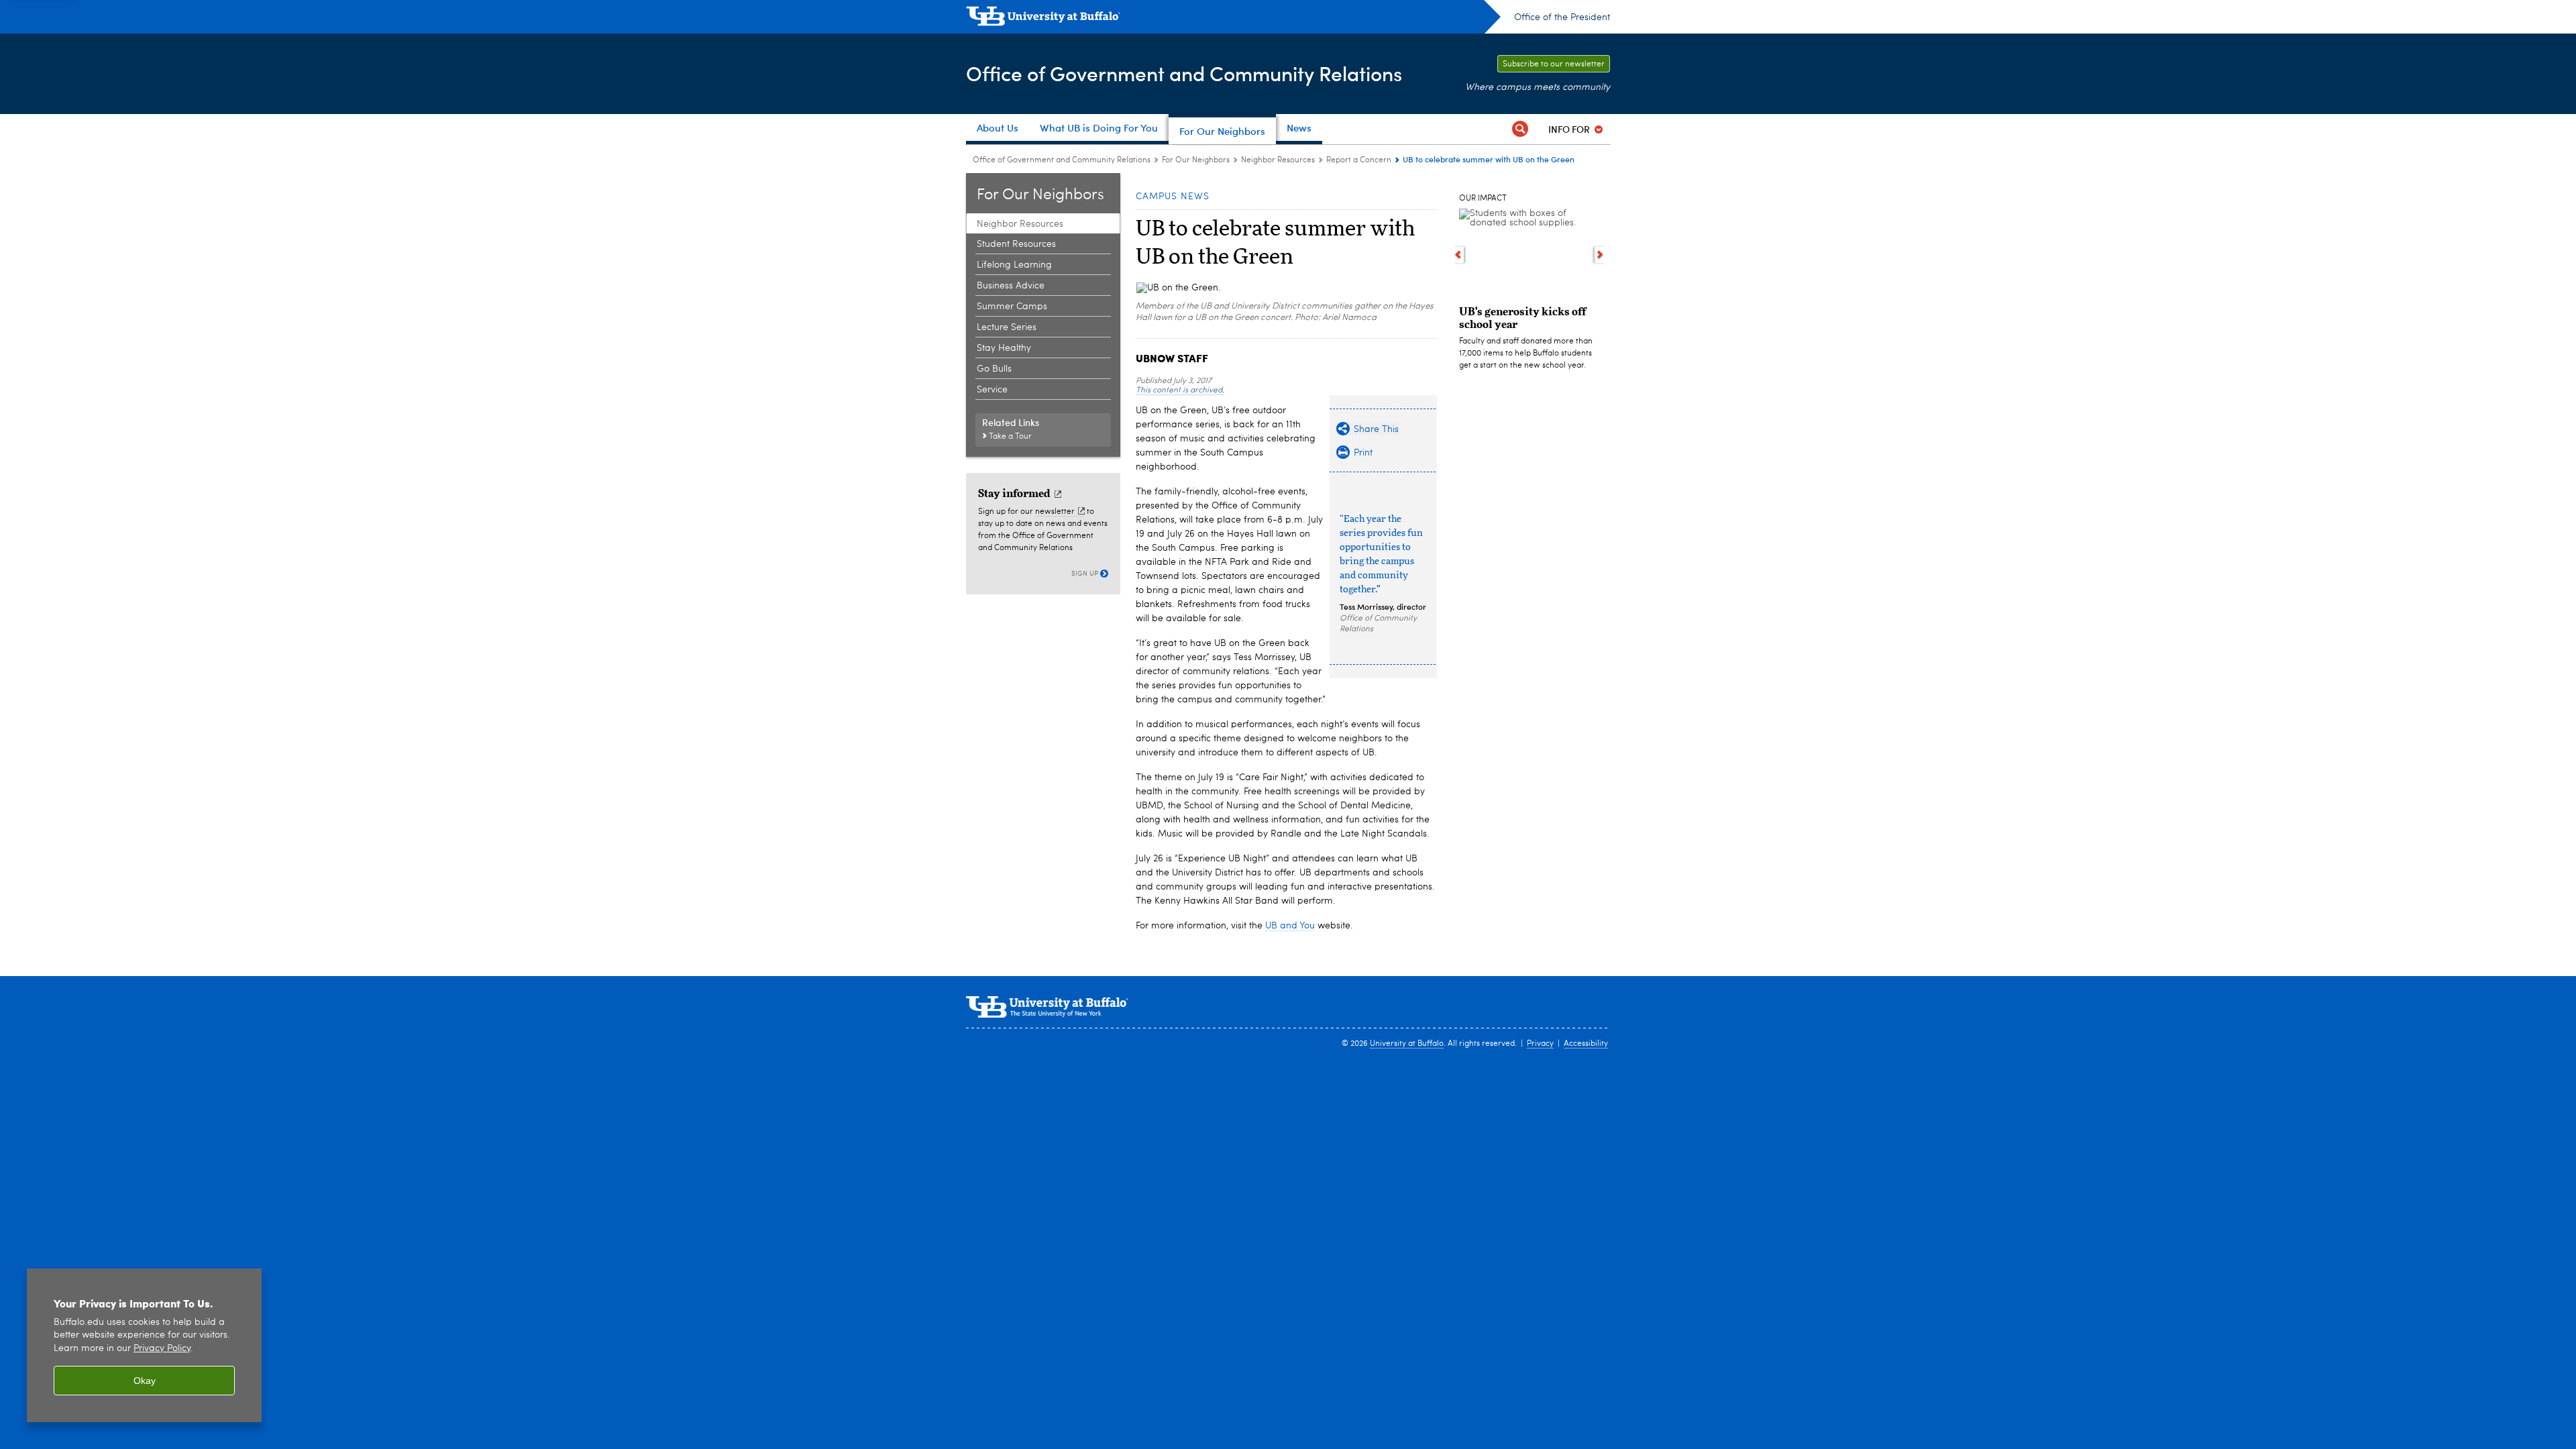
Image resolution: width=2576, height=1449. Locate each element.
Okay (145, 1381)
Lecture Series (1007, 327)
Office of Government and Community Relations (1184, 73)
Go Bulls (994, 369)
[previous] (1458, 255)
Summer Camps (1012, 307)
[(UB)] (1233, 19)
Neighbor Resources (1278, 160)
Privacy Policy (162, 1349)
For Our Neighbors (1196, 160)
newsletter (1055, 512)
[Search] (1520, 129)
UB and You (1290, 926)
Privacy (1540, 1044)
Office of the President (1562, 17)
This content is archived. (1180, 390)
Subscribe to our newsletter (1554, 64)
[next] (1600, 255)
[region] (144, 1345)
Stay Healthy (1004, 348)
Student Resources (1016, 244)
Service (992, 390)
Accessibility (1586, 1044)
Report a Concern (1359, 160)
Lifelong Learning (1014, 265)
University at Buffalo (1407, 1044)
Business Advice (1011, 286)
